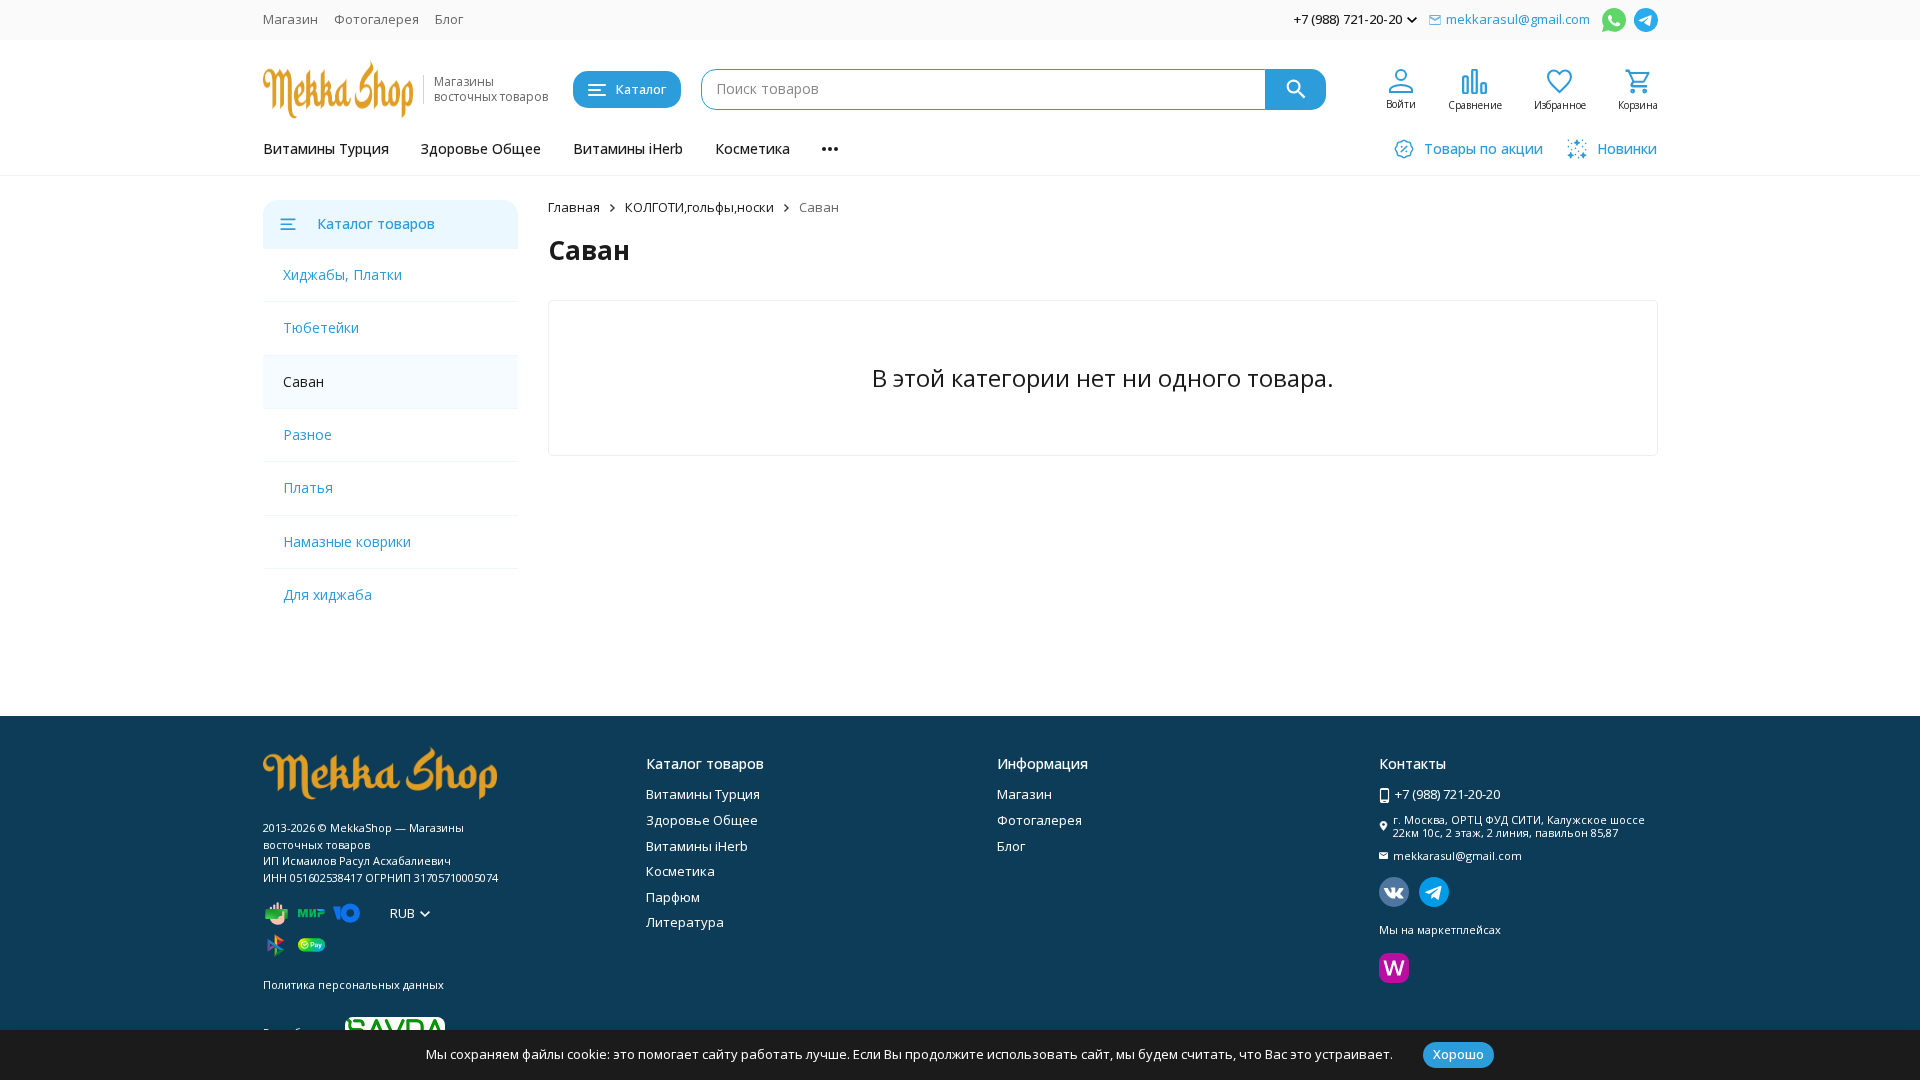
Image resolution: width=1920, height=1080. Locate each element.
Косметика (752, 148)
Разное (307, 434)
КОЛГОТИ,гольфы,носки (699, 207)
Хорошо (1458, 1054)
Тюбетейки (321, 327)
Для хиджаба (327, 594)
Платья (308, 487)
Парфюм (673, 897)
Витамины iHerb (628, 148)
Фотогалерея (376, 19)
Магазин (290, 19)
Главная (574, 207)
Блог (449, 19)
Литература (685, 922)
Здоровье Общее (481, 148)
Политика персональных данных (353, 984)
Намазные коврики (347, 541)
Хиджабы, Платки (342, 274)
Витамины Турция (326, 148)
